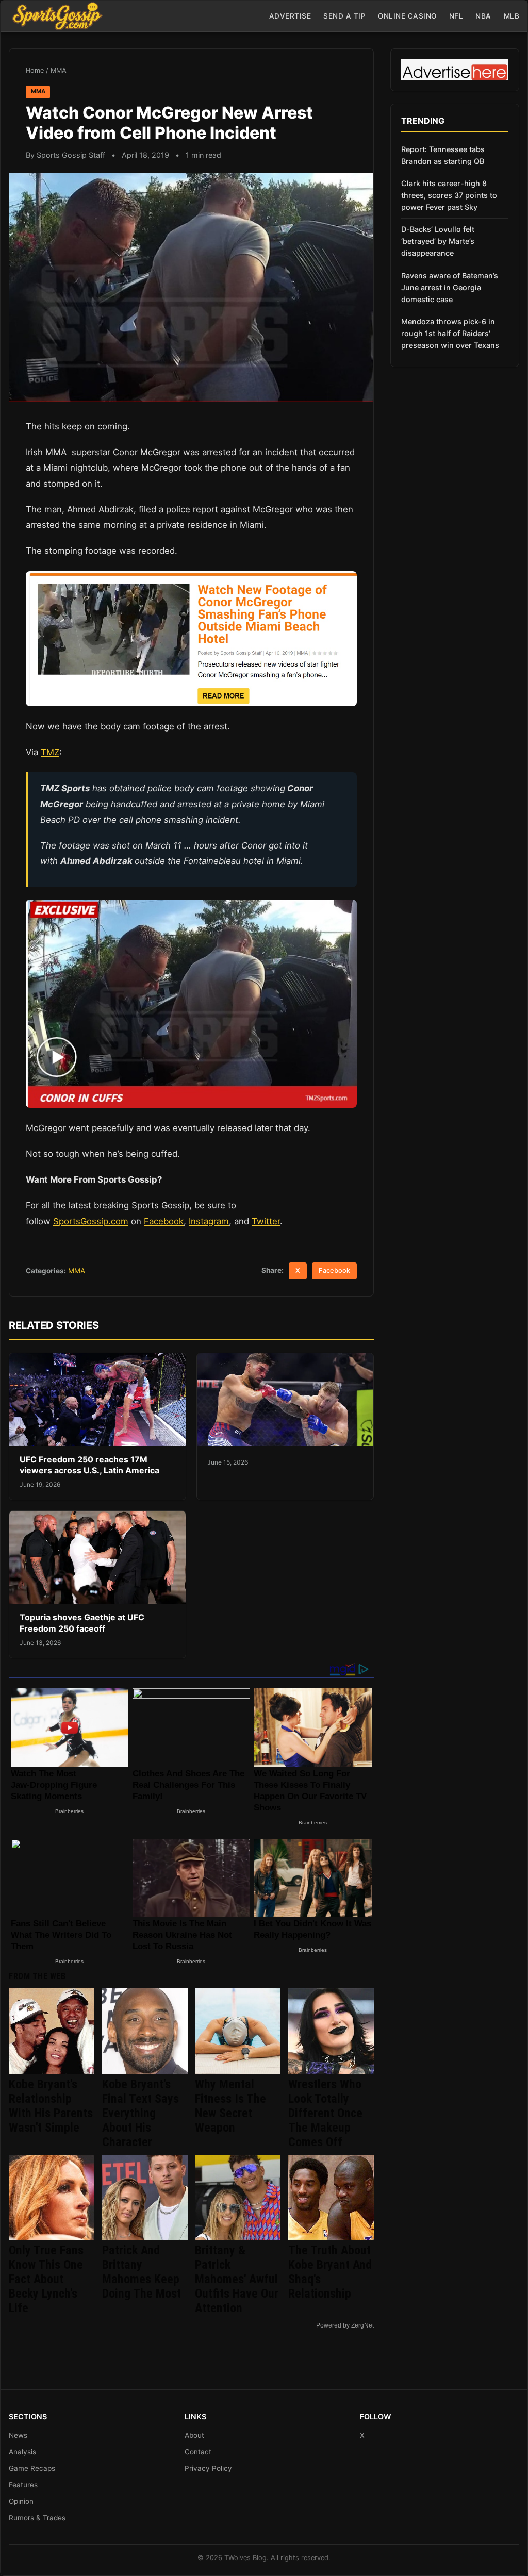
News (18, 2435)
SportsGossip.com (91, 1221)
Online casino (407, 16)
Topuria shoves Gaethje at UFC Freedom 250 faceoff (82, 1623)
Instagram (209, 1221)
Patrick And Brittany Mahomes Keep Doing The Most (142, 2272)
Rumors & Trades (37, 2518)
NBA (483, 16)
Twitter (266, 1221)
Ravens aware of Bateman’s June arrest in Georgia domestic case (450, 287)
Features (23, 2485)
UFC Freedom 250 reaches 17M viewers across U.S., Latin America (89, 1465)
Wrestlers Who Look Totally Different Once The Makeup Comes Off (325, 2113)
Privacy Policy (208, 2468)
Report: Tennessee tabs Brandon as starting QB (443, 155)
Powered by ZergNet (345, 2325)
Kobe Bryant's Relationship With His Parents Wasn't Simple (51, 2106)
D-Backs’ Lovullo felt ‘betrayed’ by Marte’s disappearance (438, 241)
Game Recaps (32, 2468)
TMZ (50, 752)
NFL (456, 16)
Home (35, 70)
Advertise (290, 16)
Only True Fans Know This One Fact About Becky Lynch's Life (46, 2279)
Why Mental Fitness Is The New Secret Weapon (230, 2106)
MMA (59, 70)
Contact (198, 2452)
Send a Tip (344, 16)
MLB (512, 16)
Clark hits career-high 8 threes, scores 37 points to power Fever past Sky (449, 195)
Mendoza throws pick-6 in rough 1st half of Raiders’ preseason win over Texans (450, 333)
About (194, 2435)
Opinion (21, 2501)
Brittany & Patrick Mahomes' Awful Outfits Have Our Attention (237, 2279)
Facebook (164, 1221)
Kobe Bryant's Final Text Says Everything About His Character (141, 2113)
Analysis (22, 2452)
